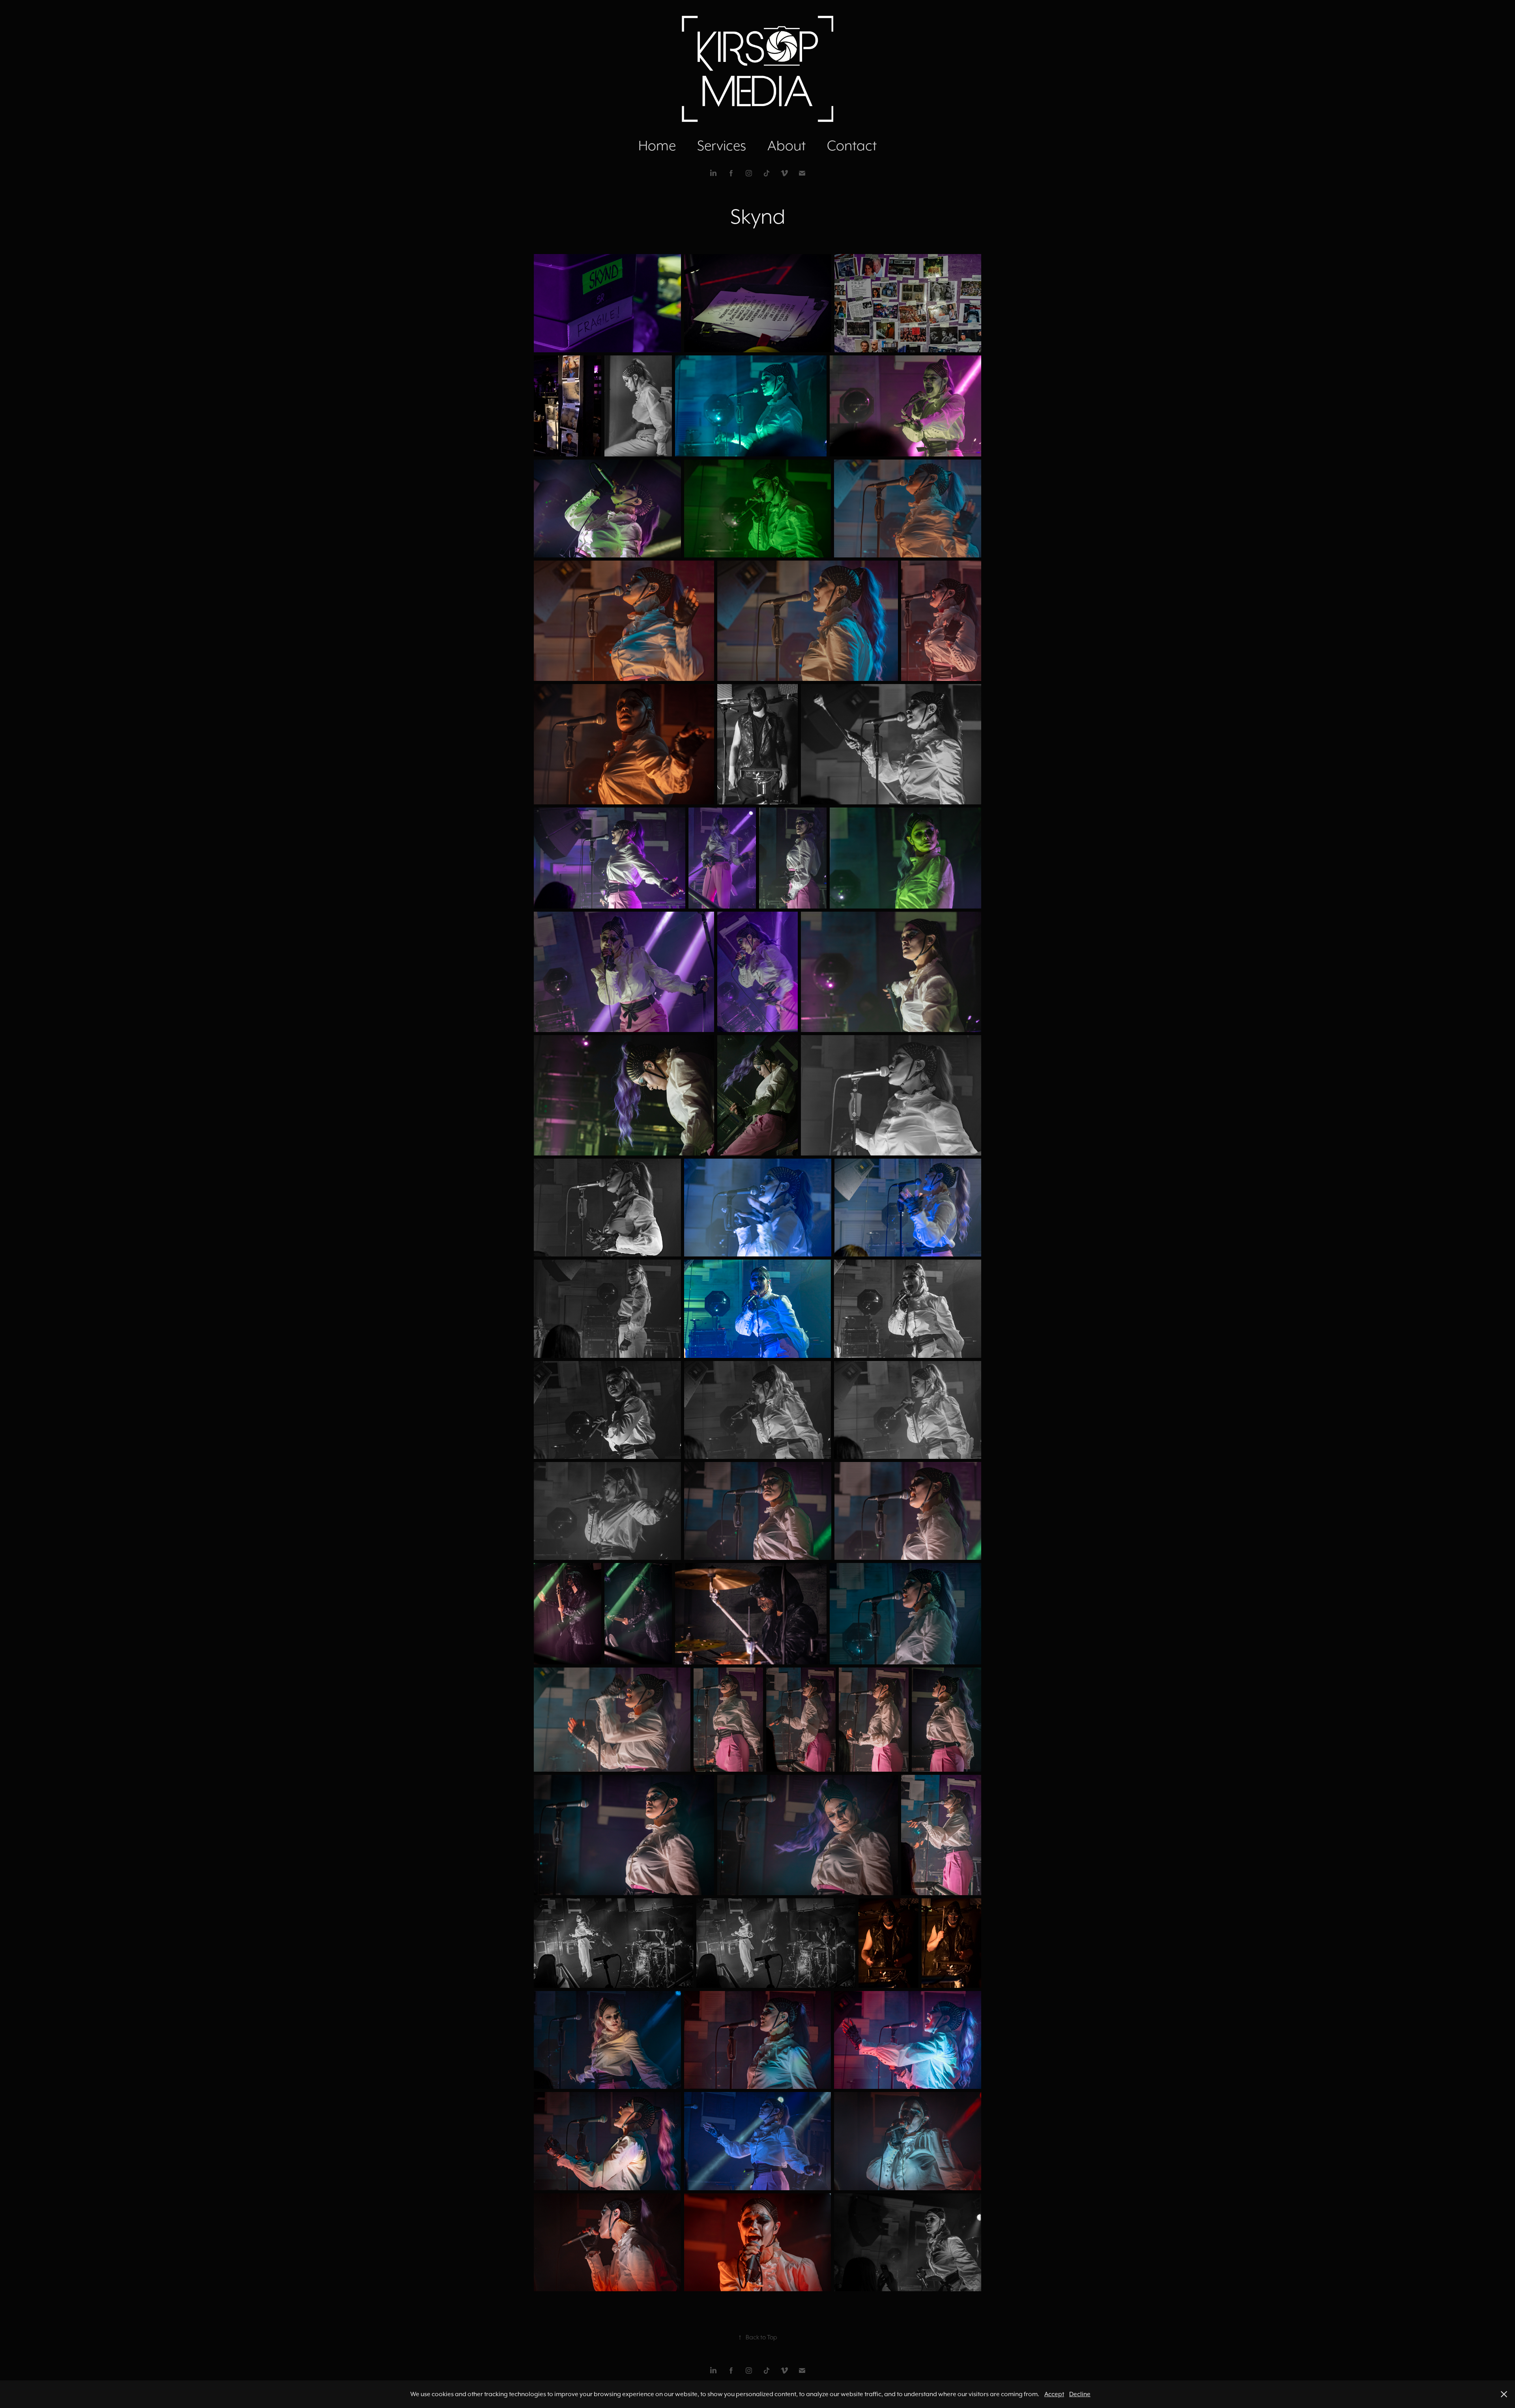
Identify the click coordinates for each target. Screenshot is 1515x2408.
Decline (1080, 2394)
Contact (852, 145)
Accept (1054, 2394)
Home (657, 145)
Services (722, 145)
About (786, 145)
